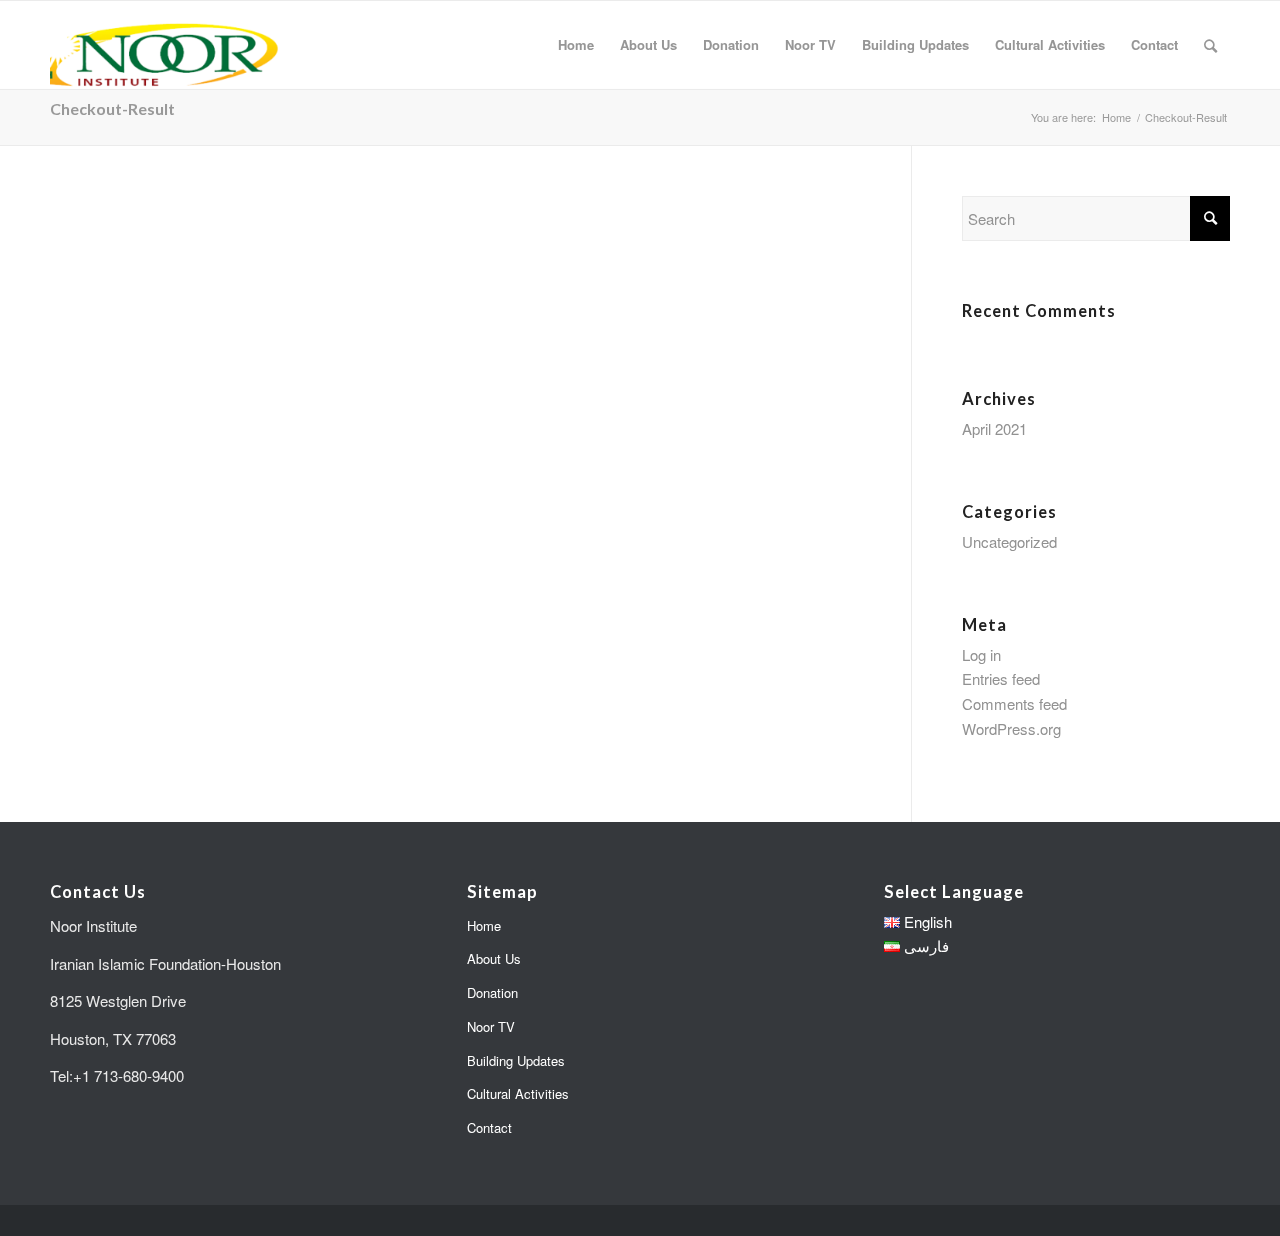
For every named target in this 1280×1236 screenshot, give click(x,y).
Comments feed (1014, 703)
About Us (494, 958)
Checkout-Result (112, 108)
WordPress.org (1011, 728)
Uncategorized (1009, 541)
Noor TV (491, 1026)
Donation (492, 992)
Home (484, 925)
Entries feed (1001, 678)
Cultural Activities (518, 1093)
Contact (489, 1127)
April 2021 (994, 428)
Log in (981, 654)
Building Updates (516, 1060)
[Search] (1210, 45)
